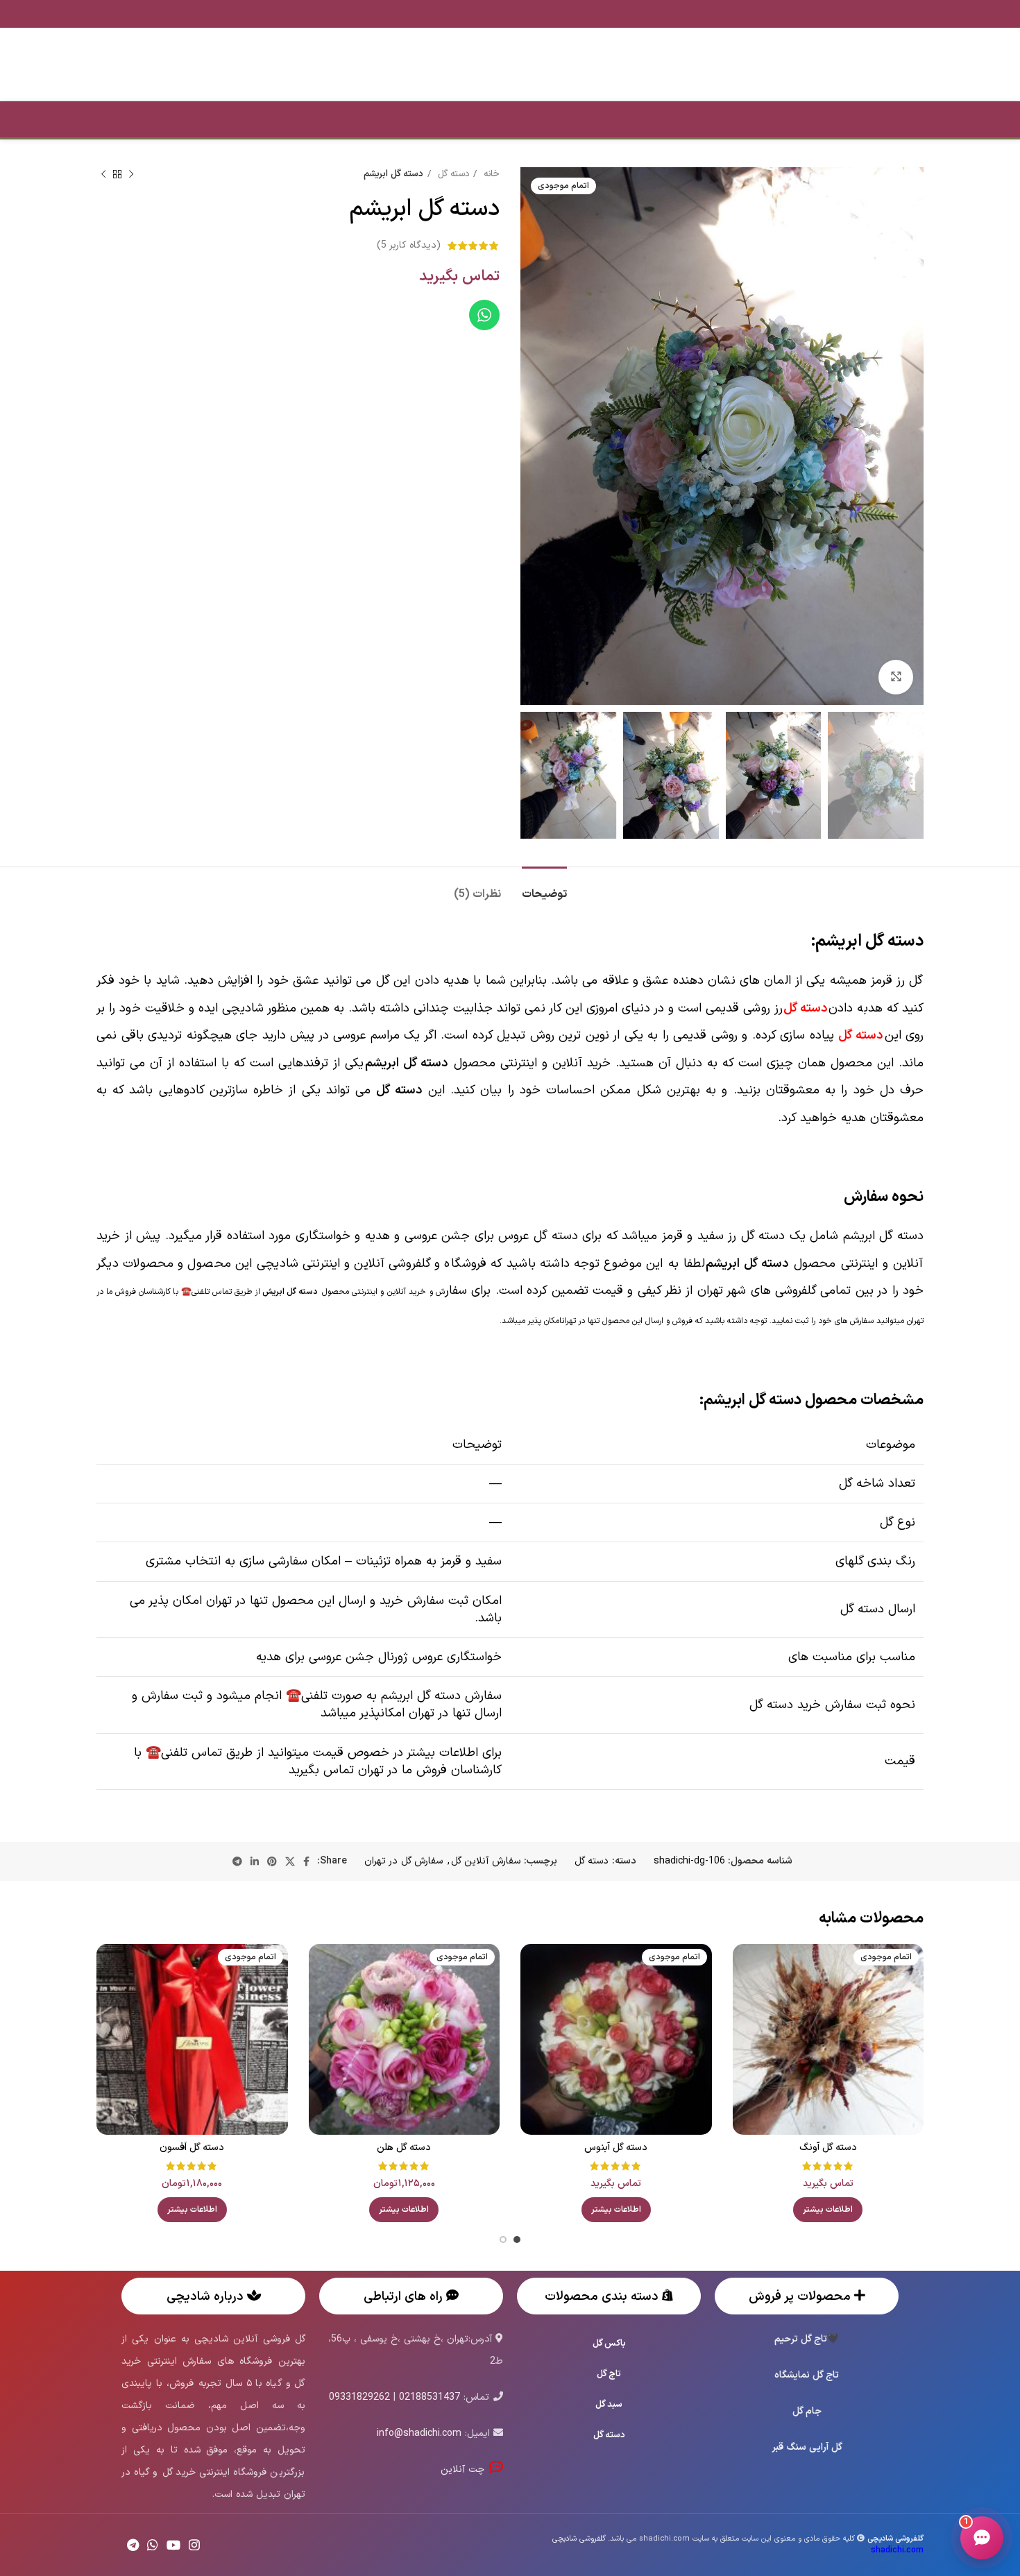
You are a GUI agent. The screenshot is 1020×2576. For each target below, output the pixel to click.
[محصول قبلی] (131, 175)
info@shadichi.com (419, 2433)
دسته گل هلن (404, 2148)
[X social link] (290, 1861)
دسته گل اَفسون (192, 2148)
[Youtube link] (173, 2545)
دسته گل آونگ (828, 2148)
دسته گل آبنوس (616, 2148)
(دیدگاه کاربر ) (409, 245)
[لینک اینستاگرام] (194, 2545)
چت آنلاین (465, 2470)
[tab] (544, 888)
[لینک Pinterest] (272, 1861)
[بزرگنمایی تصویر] (896, 677)
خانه (490, 174)
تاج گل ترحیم (801, 2339)
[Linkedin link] (255, 1861)
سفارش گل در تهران (403, 1861)
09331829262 (359, 2397)
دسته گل (452, 174)
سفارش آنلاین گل (486, 1861)
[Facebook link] (306, 1861)
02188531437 (430, 2397)
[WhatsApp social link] (153, 2545)
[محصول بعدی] (103, 175)
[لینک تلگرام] (237, 1861)
